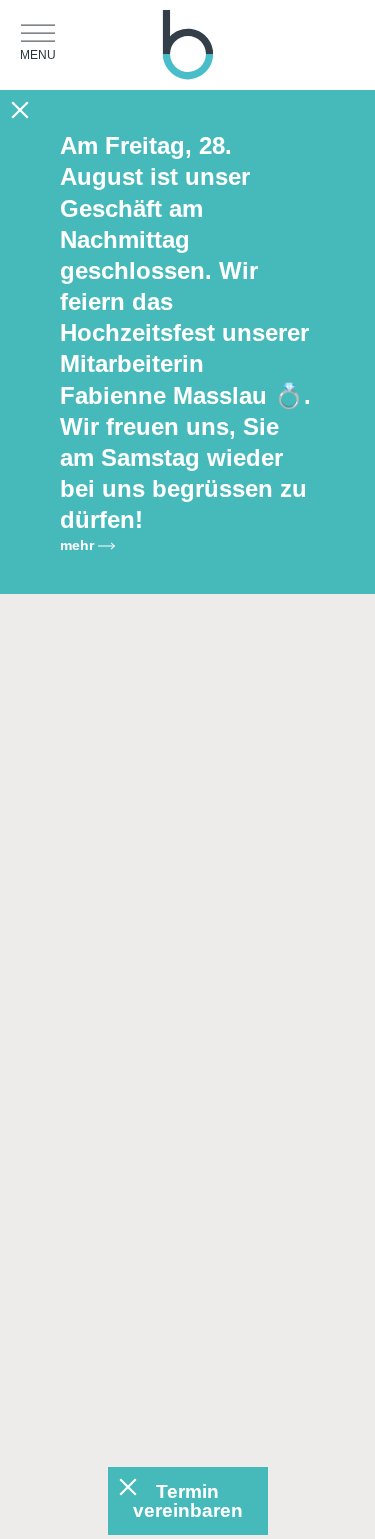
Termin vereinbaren (188, 1501)
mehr (79, 545)
